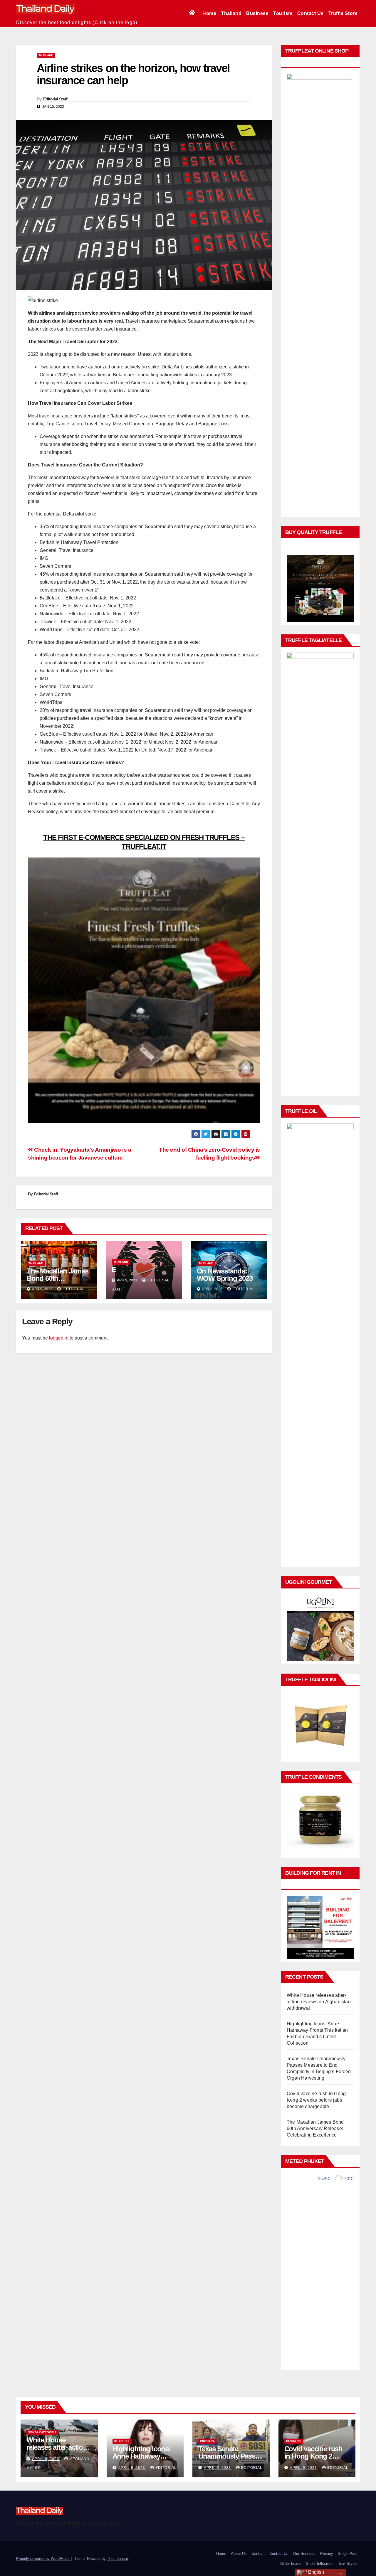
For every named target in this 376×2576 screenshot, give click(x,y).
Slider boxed (291, 2564)
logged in (59, 1338)
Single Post (348, 2554)
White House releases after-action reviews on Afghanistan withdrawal (319, 2002)
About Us (239, 2554)
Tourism (283, 13)
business (294, 2441)
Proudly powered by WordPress (43, 2559)
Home (209, 13)
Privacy (327, 2554)
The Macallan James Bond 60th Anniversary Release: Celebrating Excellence (315, 2128)
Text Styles (348, 2564)
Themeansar (117, 2559)
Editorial (73, 1289)
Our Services (304, 2554)
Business (257, 13)
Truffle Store (343, 13)
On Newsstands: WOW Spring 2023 (225, 1275)
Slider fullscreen (320, 2564)
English (315, 2572)
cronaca (207, 2441)
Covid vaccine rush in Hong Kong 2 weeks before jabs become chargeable (316, 2100)
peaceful (122, 2441)
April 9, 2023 (46, 2459)
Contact (258, 2554)
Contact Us (310, 13)
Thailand (231, 13)
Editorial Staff (55, 99)
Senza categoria (42, 2432)
